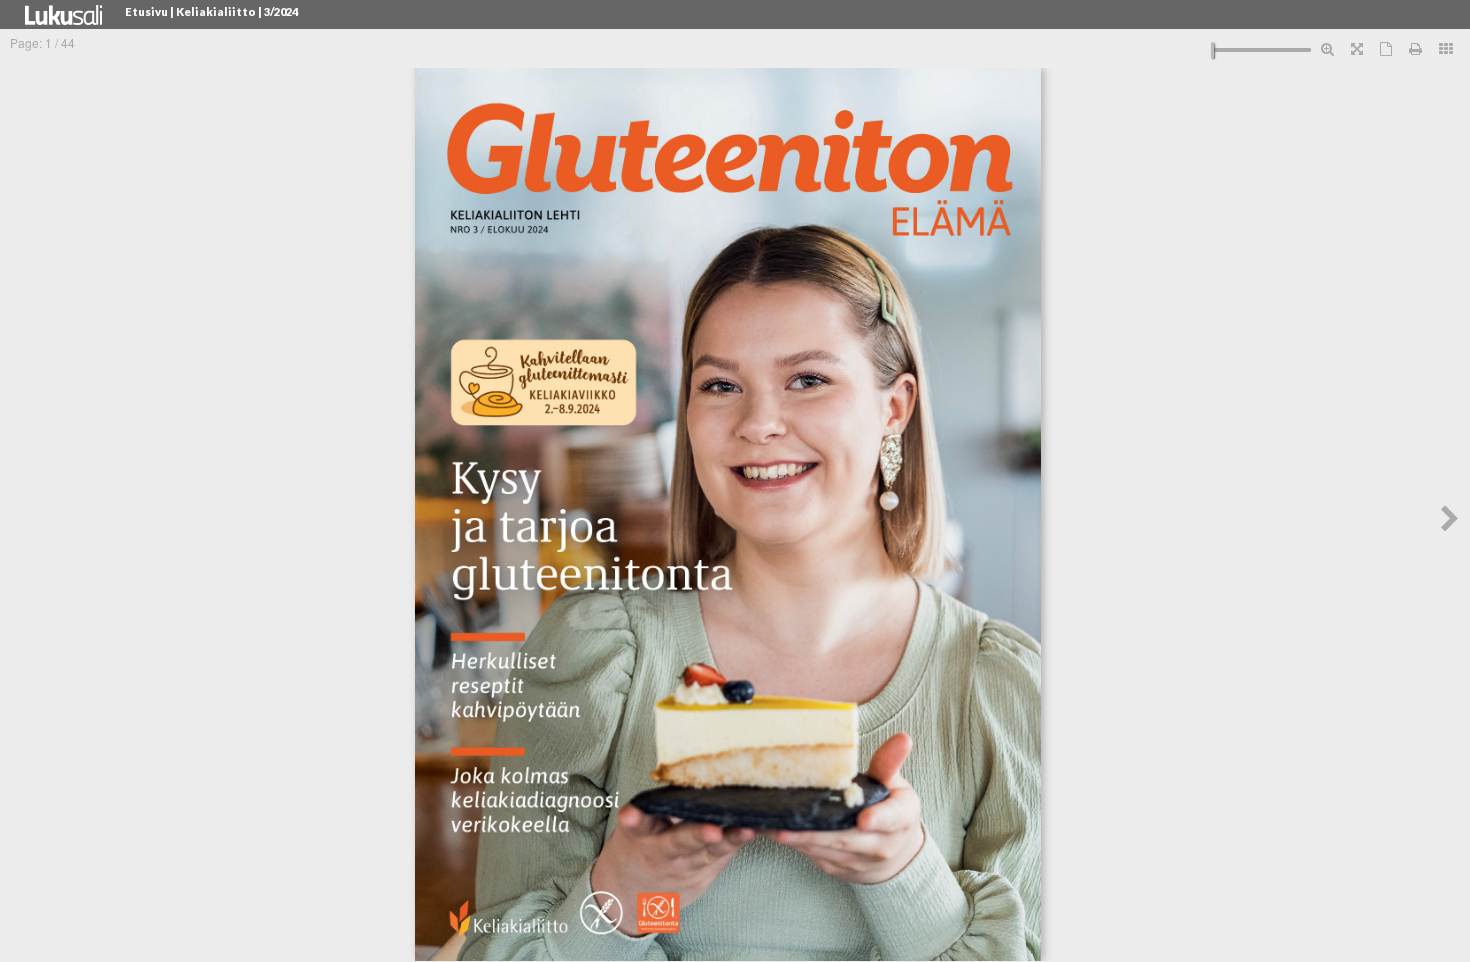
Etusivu (146, 11)
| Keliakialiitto (213, 11)
